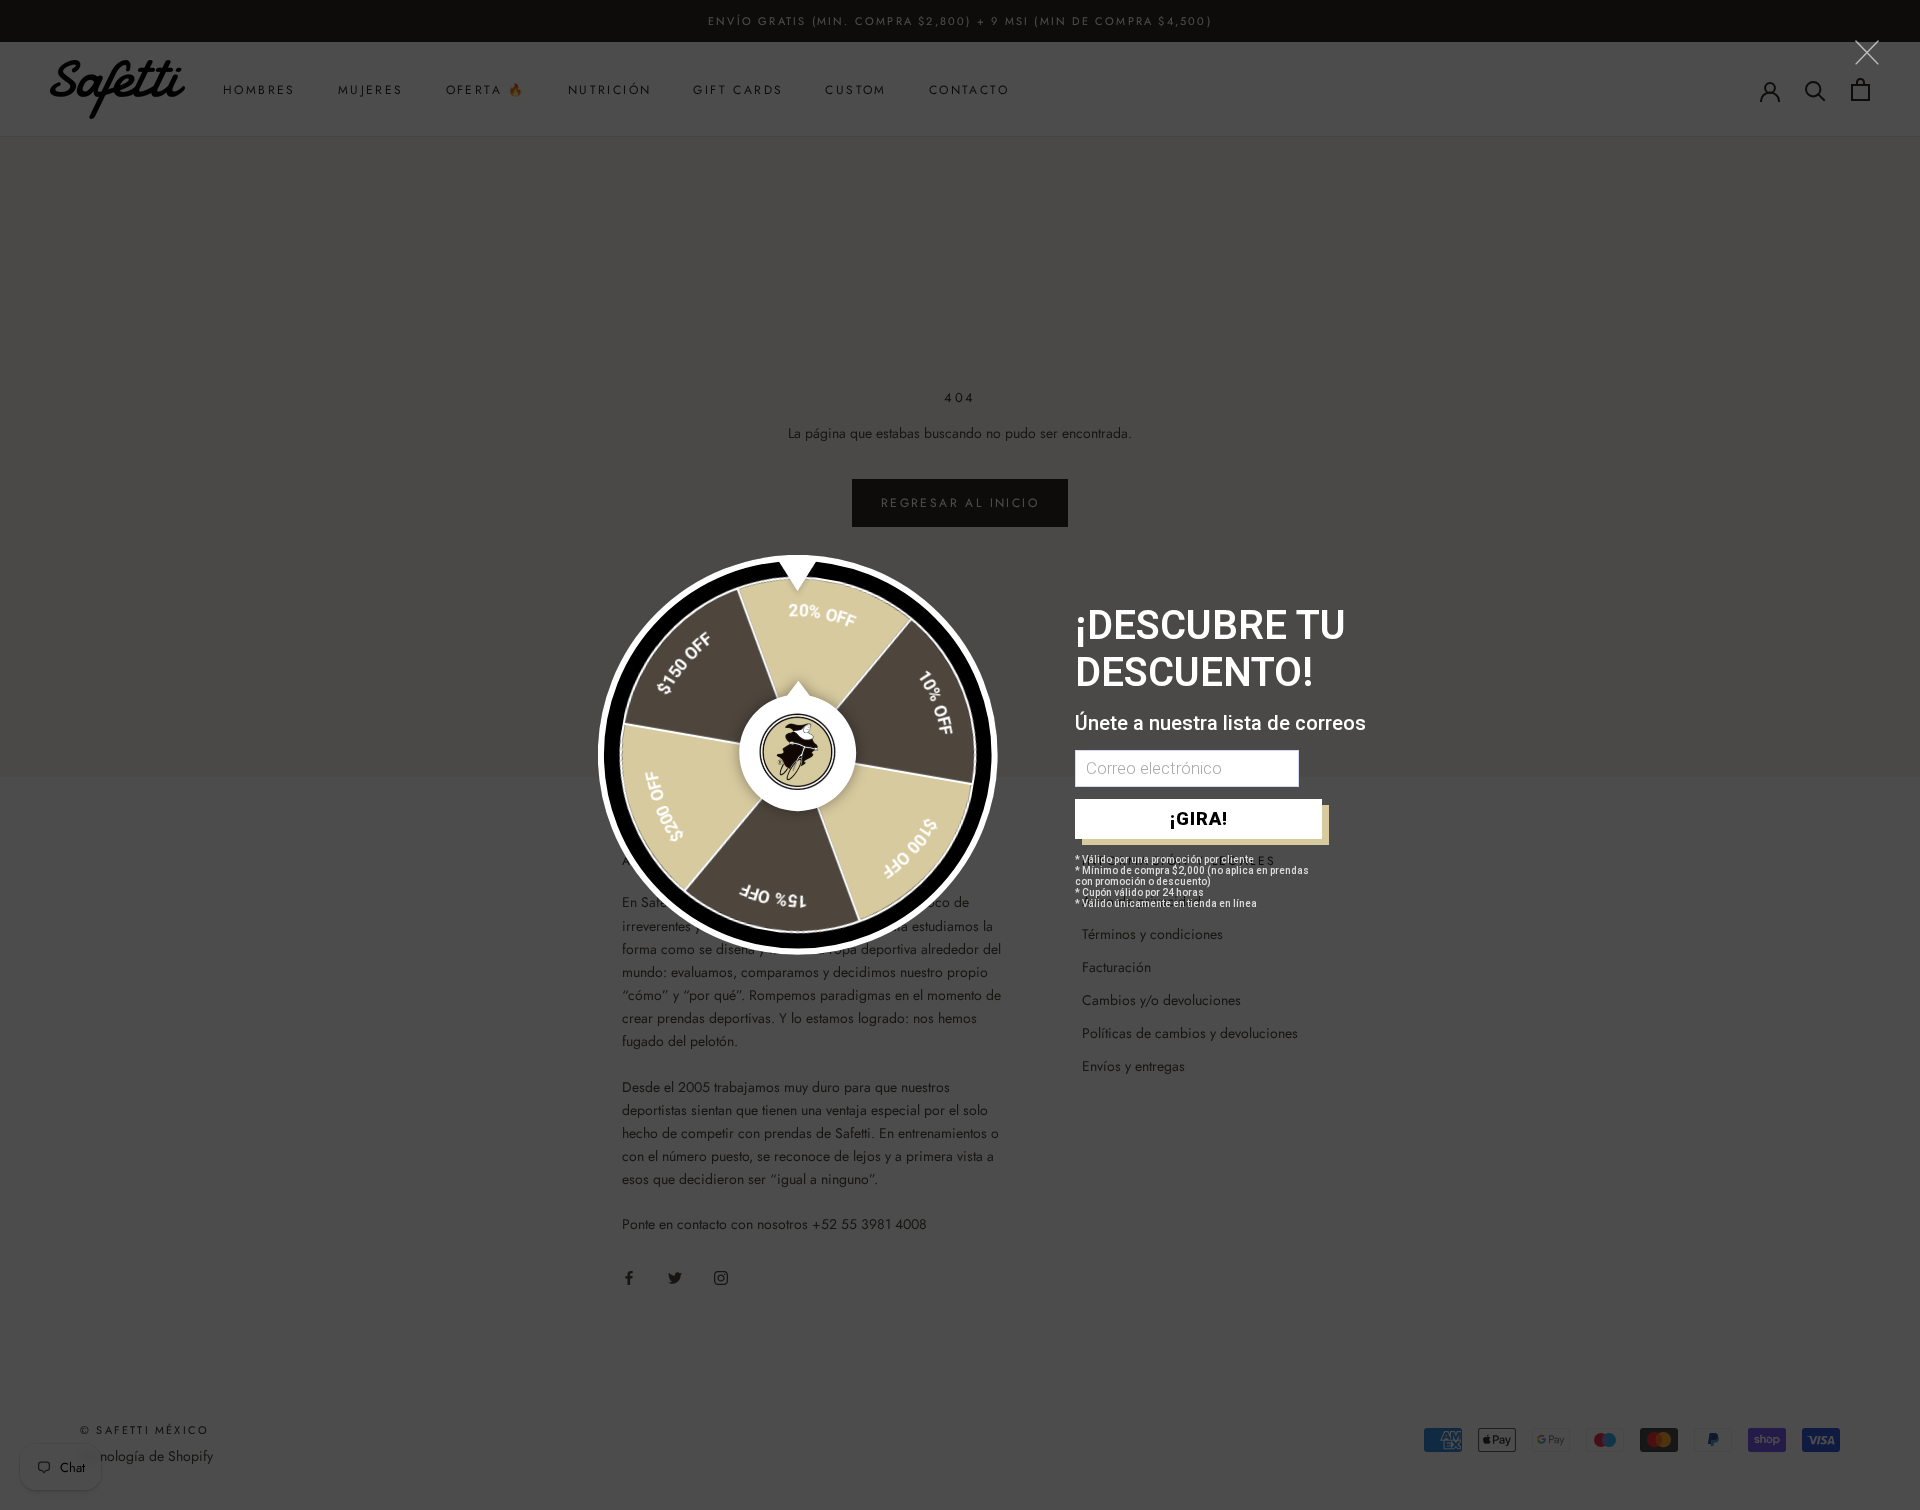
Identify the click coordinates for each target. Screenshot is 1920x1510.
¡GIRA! (1199, 818)
